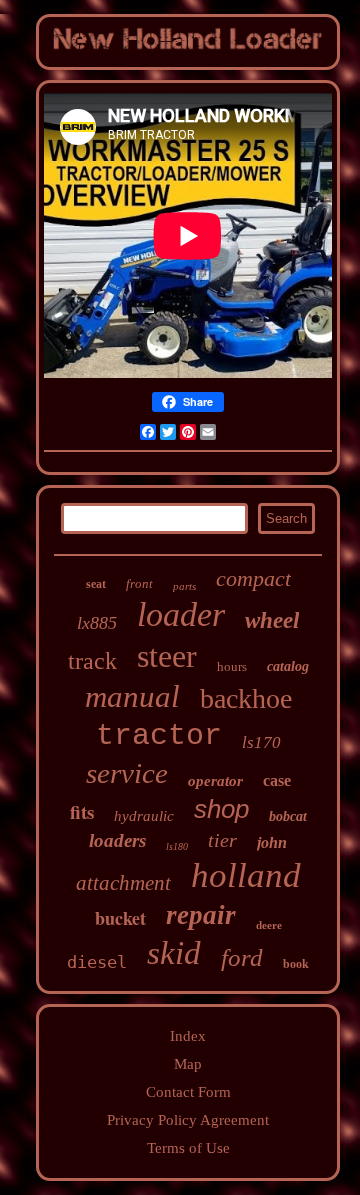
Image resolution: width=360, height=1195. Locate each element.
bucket (120, 918)
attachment (123, 883)
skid (174, 953)
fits (82, 811)
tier (222, 840)
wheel (272, 620)
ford (242, 957)
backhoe (246, 698)
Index (188, 1036)
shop (221, 809)
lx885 (97, 623)
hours (232, 666)
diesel (97, 962)
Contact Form (188, 1092)
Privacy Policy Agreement (188, 1120)
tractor (159, 736)
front (139, 583)
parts (184, 586)
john (272, 842)
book (296, 964)
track (92, 661)
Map (188, 1064)
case (277, 780)
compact (253, 578)
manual (132, 696)
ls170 (261, 742)
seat (96, 584)
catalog (288, 666)
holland (246, 875)
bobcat (288, 816)
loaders (117, 840)
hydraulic (144, 816)
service (127, 773)
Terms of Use (188, 1148)
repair (201, 915)
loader (181, 614)
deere (269, 925)
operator (215, 781)
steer (167, 656)
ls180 (177, 846)
